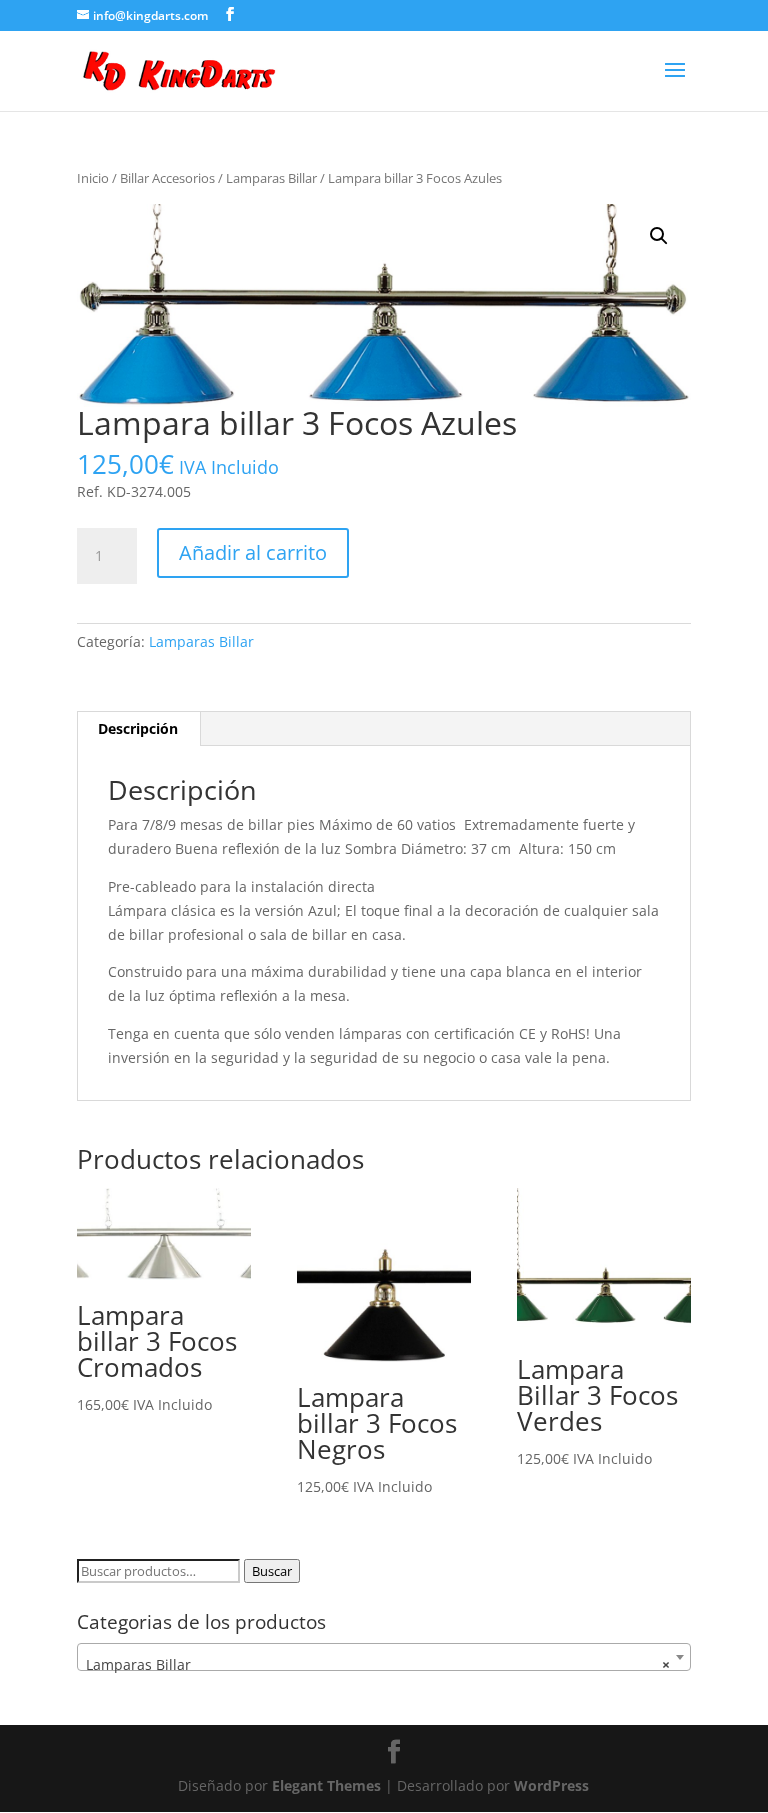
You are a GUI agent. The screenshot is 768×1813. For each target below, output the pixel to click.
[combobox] (384, 1657)
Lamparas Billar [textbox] (378, 1664)
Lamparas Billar (271, 178)
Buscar (272, 1571)
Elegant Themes (326, 1785)
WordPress (551, 1785)
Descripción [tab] (138, 728)
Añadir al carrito (253, 552)
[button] (659, 236)
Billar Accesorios (167, 178)
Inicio (93, 178)
